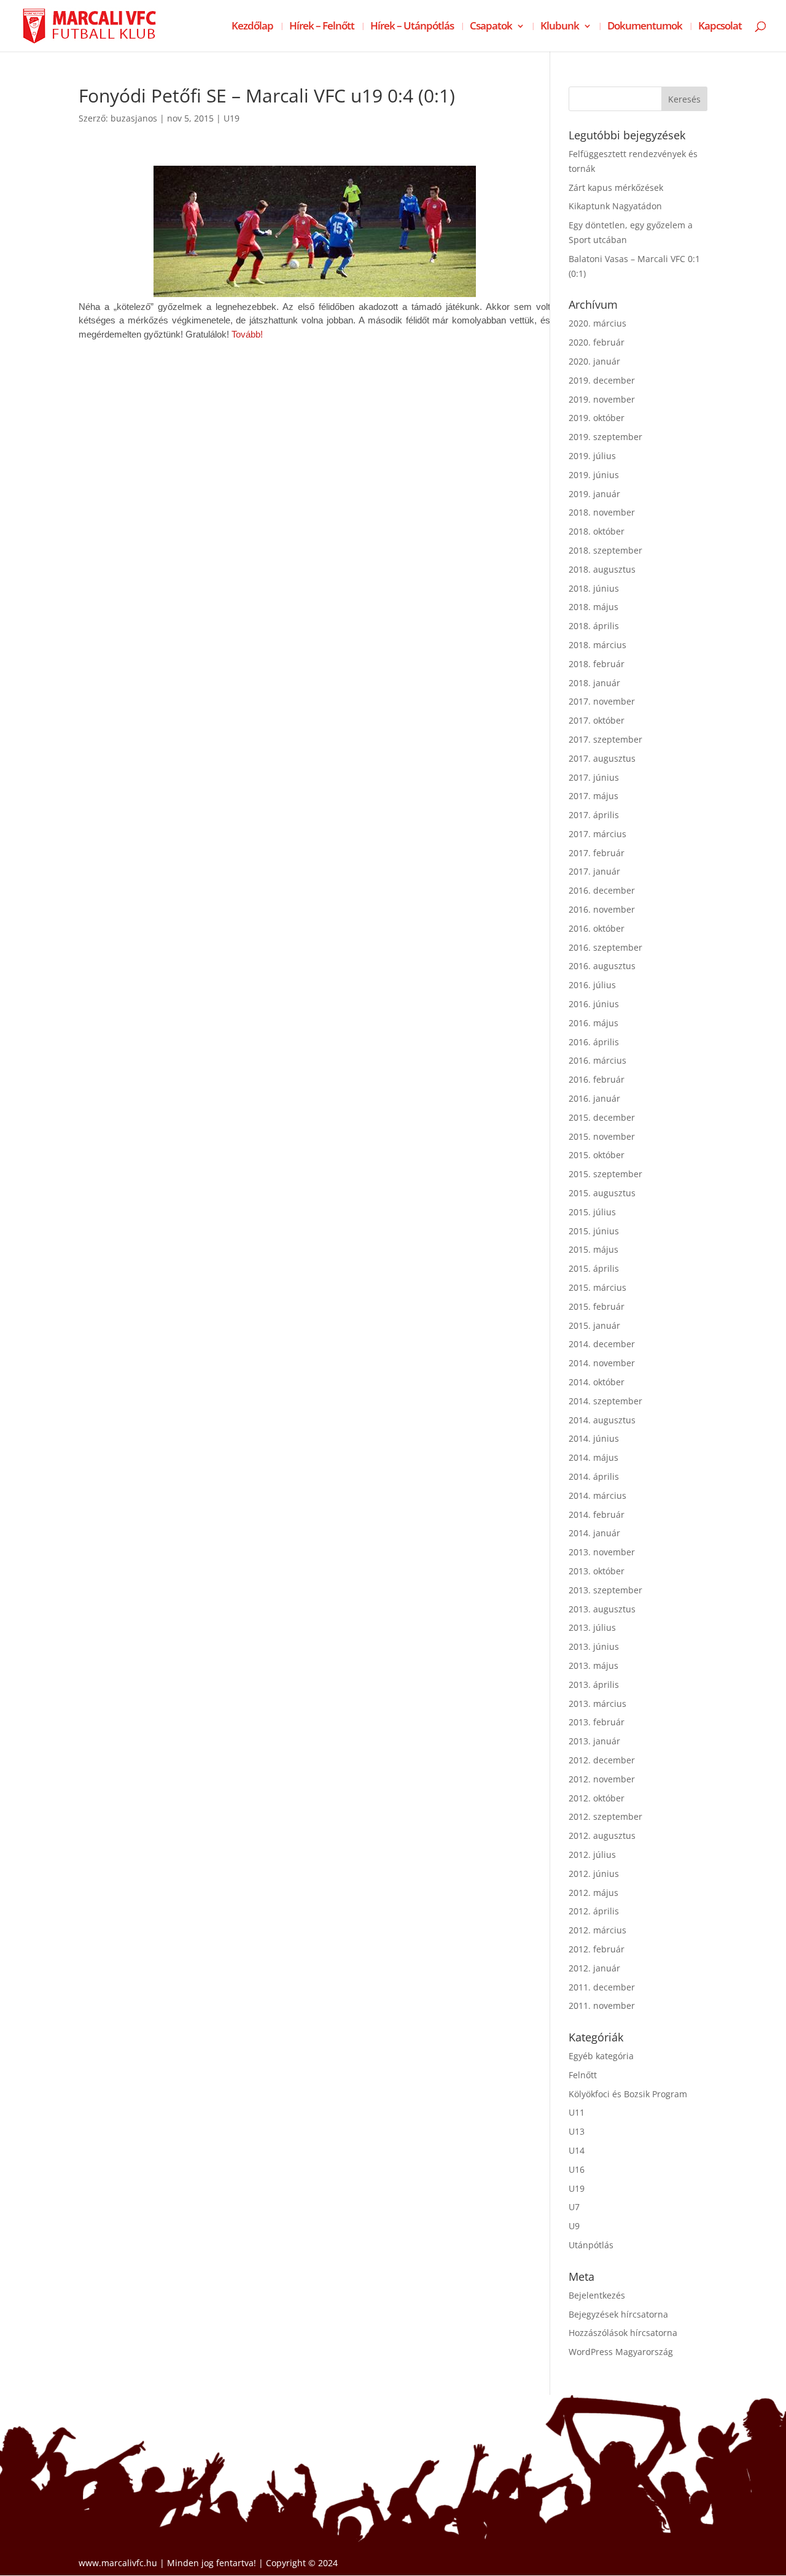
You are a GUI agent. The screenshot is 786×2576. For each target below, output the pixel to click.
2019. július (592, 456)
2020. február (597, 342)
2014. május (593, 1457)
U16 (577, 2169)
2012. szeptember (605, 1816)
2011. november (602, 2005)
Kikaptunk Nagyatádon (615, 206)
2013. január (594, 1741)
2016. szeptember (605, 947)
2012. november (602, 1779)
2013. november (602, 1552)
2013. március (597, 1704)
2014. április (594, 1476)
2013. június (594, 1646)
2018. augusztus (602, 569)
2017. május (593, 796)
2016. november (602, 909)
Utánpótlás (591, 2245)
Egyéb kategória (601, 2056)
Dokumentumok (645, 27)
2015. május (593, 1249)
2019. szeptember (605, 437)
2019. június (594, 475)
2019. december (602, 380)
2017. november (602, 701)
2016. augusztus (602, 966)
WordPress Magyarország (621, 2352)
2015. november (602, 1136)
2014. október (597, 1382)
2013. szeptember (605, 1590)
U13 (577, 2131)
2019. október (597, 418)
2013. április (594, 1684)
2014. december (602, 1344)
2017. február (597, 853)
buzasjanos (134, 118)
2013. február (597, 1722)
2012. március (597, 1930)
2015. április (594, 1268)
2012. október (597, 1798)
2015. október (597, 1155)
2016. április (594, 1042)
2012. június (594, 1874)
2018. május (593, 607)
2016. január (594, 1098)
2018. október (597, 531)
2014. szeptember (605, 1401)
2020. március (597, 323)
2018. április (594, 626)
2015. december (602, 1117)
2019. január (594, 494)
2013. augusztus (602, 1609)
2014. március (597, 1495)
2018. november (602, 512)
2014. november (602, 1363)
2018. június (594, 588)
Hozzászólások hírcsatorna (623, 2333)
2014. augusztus (602, 1420)
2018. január (594, 683)
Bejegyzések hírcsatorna (618, 2314)
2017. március (597, 834)
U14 (577, 2150)
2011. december (602, 1987)
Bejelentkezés (597, 2295)
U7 (574, 2207)
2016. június (594, 1004)
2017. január (594, 871)
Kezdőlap (252, 27)
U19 (232, 118)
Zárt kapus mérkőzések (616, 188)
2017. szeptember (605, 739)
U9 (574, 2226)
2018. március (597, 645)
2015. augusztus (602, 1193)
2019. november (602, 399)
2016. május (593, 1023)
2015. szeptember (605, 1174)
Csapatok (491, 27)
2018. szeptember (605, 550)
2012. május (593, 1893)
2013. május (593, 1665)
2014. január (594, 1533)
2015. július (592, 1212)
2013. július (592, 1627)
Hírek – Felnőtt (322, 27)
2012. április (594, 1911)
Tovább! (247, 335)
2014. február (597, 1514)
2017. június (594, 777)
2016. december (602, 890)
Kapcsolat (720, 27)
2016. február (597, 1079)
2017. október (597, 720)
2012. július (592, 1855)
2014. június (594, 1438)
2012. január (594, 1968)
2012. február (597, 1949)
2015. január (594, 1325)
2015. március (597, 1287)
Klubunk (560, 27)
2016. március (597, 1060)
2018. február (597, 664)
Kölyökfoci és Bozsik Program (628, 2094)
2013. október (597, 1571)
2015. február (597, 1306)
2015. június (594, 1231)
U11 (577, 2112)
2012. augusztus (602, 1835)
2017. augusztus (602, 758)
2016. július (592, 985)
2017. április (594, 815)
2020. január (594, 361)
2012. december (602, 1760)
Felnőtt (583, 2075)
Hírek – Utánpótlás (412, 27)
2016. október (597, 928)
